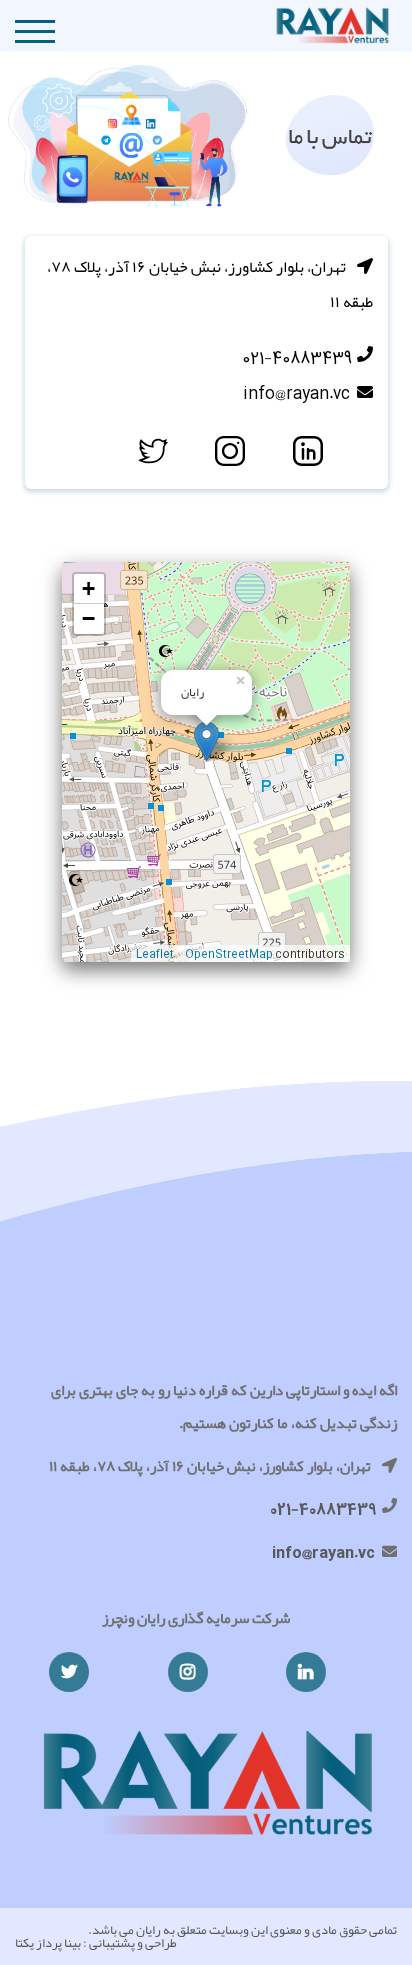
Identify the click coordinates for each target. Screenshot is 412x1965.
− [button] (88, 618)
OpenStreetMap (229, 953)
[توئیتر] (69, 1672)
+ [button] (88, 588)
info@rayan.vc (296, 393)
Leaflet (155, 953)
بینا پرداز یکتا (48, 1943)
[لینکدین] (306, 1672)
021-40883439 (297, 358)
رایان (148, 1930)
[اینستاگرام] (188, 1672)
